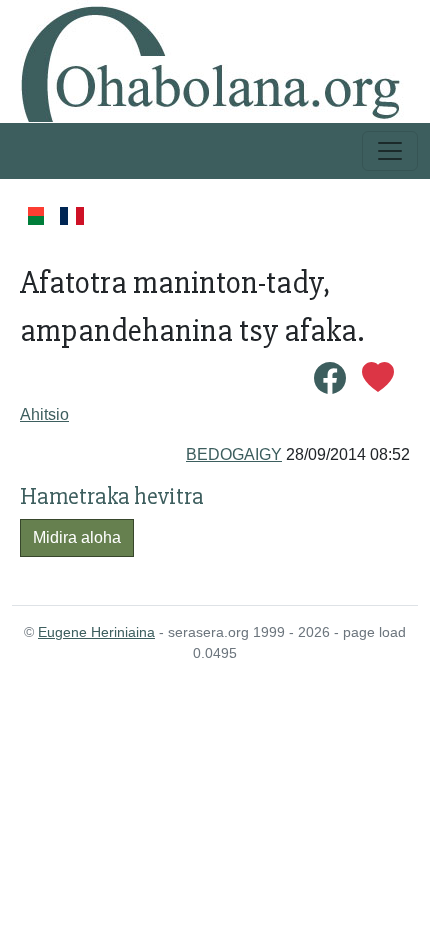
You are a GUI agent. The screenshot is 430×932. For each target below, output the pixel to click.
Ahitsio (44, 414)
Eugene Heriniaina (96, 632)
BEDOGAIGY (234, 454)
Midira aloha (77, 537)
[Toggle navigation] (390, 151)
